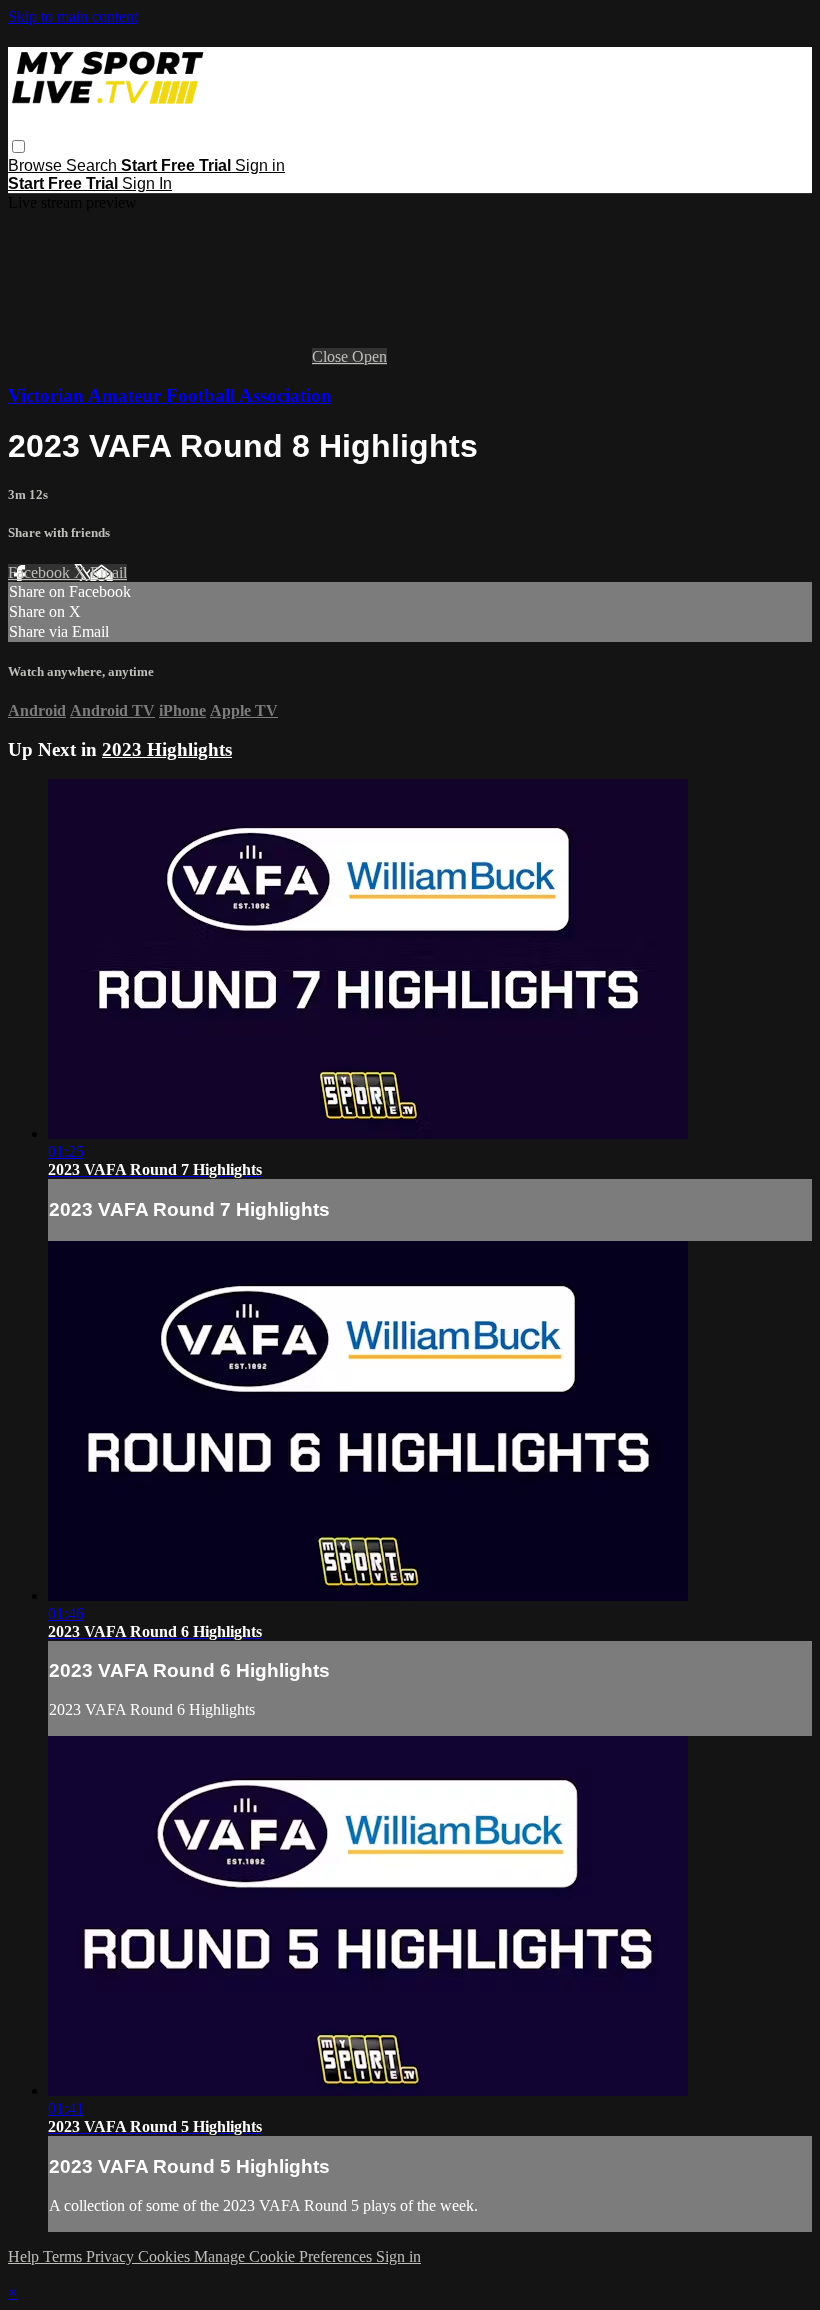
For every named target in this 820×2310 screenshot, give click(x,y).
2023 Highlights (167, 749)
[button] (18, 146)
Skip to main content (73, 16)
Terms (64, 2256)
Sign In (147, 183)
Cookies (166, 2256)
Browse (37, 165)
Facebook (41, 572)
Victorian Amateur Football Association (170, 395)
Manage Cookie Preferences (285, 2256)
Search (93, 165)
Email (108, 572)
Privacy (112, 2256)
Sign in (260, 165)
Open (369, 356)
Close (332, 356)
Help (25, 2256)
